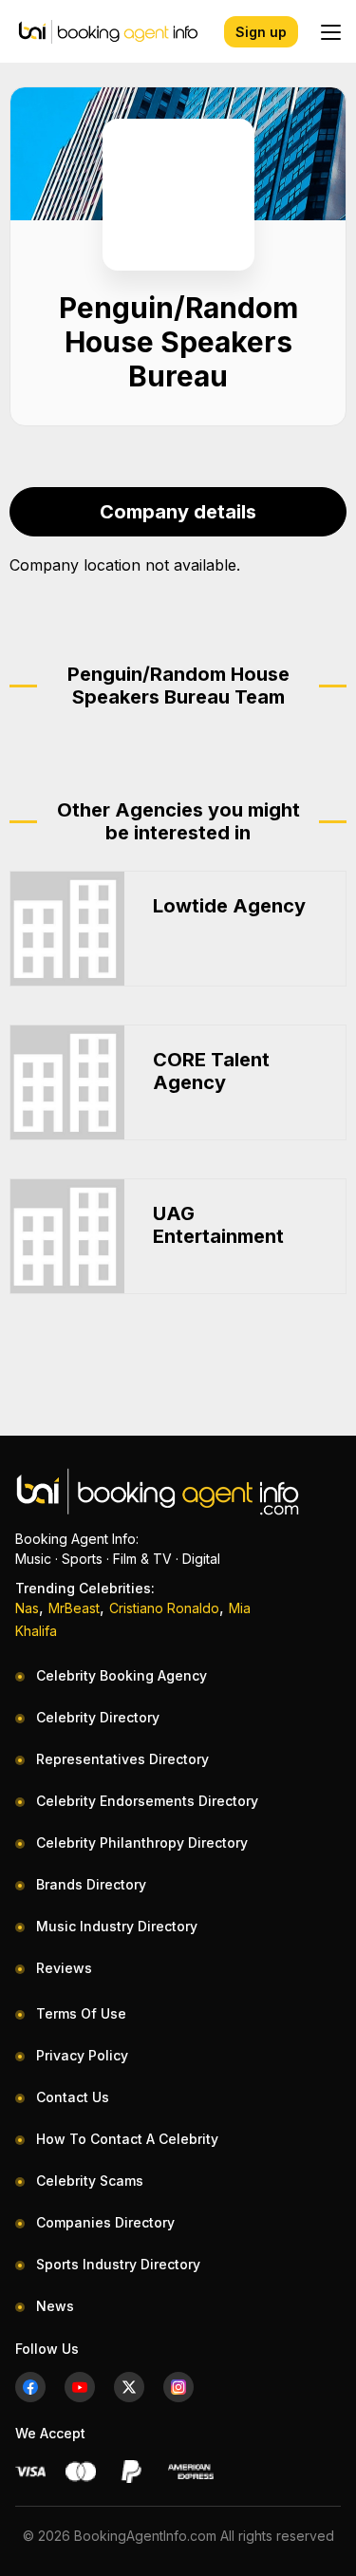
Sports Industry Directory (118, 2264)
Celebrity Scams (90, 2181)
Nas (27, 1608)
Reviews (64, 1968)
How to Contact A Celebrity (127, 2139)
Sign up (261, 32)
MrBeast (74, 1608)
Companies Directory (105, 2222)
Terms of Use (81, 2013)
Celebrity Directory (98, 1717)
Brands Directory (91, 1884)
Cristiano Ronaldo (164, 1608)
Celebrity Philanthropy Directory (142, 1843)
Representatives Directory (122, 1759)
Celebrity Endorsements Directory (147, 1801)
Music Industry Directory (117, 1926)
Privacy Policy (82, 2055)
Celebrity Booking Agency (122, 1675)
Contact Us (73, 2097)
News (55, 2306)
